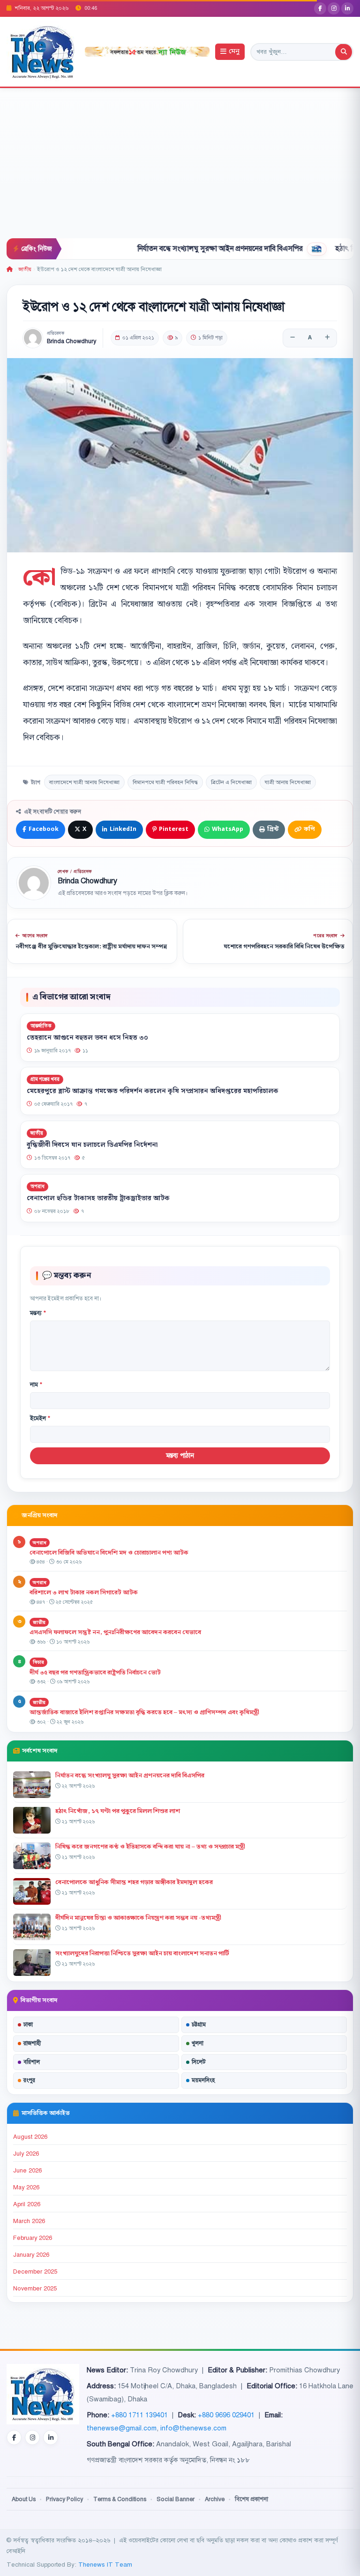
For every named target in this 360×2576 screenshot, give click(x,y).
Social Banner (176, 2499)
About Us (24, 2499)
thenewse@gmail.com (122, 2428)
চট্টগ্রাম (199, 2025)
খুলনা (198, 2043)
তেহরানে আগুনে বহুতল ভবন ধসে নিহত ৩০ (87, 1037)
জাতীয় (25, 269)
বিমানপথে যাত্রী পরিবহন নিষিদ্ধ (165, 782)
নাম (36, 1385)
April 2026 (27, 2204)
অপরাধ (37, 1186)
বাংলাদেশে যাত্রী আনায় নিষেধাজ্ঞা (84, 782)
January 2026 (31, 2255)
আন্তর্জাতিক (41, 1026)
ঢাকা (28, 2025)
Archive (215, 2499)
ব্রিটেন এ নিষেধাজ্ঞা (231, 782)
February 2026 (33, 2238)
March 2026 (29, 2221)
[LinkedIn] (347, 8)
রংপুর (29, 2080)
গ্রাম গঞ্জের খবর (45, 1079)
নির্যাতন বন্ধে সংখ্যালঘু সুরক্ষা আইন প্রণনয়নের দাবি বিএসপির (176, 249)
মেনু (234, 52)
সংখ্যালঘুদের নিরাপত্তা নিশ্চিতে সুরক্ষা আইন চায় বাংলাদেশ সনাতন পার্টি (142, 1953)
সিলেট (199, 2062)
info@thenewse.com (193, 2428)
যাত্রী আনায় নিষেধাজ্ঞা (288, 782)
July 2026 (26, 2154)
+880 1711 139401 (139, 2415)
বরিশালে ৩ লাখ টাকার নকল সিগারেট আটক (84, 1593)
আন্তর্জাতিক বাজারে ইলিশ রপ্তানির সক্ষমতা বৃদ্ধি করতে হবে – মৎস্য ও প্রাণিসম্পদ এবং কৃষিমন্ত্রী (144, 1712)
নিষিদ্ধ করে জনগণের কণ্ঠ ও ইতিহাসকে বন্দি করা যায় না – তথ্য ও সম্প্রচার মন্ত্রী (150, 1847)
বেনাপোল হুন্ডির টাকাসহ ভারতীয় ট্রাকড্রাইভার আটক (98, 1198)
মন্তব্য (38, 1313)
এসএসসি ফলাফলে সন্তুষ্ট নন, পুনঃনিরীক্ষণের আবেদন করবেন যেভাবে (115, 1632)
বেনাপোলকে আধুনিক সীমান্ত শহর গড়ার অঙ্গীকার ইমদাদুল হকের (134, 1882)
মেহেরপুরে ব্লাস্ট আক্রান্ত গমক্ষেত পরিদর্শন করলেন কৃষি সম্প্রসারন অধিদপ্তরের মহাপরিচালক (153, 1091)
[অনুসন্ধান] (344, 52)
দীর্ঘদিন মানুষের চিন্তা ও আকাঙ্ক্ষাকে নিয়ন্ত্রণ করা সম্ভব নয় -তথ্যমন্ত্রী (138, 1918)
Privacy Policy (64, 2499)
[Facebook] (320, 8)
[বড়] (327, 338)
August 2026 (30, 2137)
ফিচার (38, 1662)
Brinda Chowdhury (71, 341)
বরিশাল (32, 2062)
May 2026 (26, 2187)
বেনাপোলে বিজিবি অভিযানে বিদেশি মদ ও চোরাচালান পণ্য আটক (110, 1553)
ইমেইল (40, 1418)
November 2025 (35, 2289)
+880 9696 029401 (226, 2415)
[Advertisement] (180, 168)
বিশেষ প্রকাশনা (251, 2499)
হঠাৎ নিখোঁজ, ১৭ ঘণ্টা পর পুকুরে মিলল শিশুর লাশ (118, 1811)
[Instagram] (334, 8)
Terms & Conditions (120, 2499)
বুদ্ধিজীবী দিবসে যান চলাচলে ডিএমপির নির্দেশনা (92, 1145)
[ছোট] (292, 338)
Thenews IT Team (105, 2565)
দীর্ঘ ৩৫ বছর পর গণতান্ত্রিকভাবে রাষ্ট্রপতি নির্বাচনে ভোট (95, 1673)
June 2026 (27, 2171)
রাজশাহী (32, 2043)
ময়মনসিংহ (203, 2080)
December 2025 (35, 2272)
